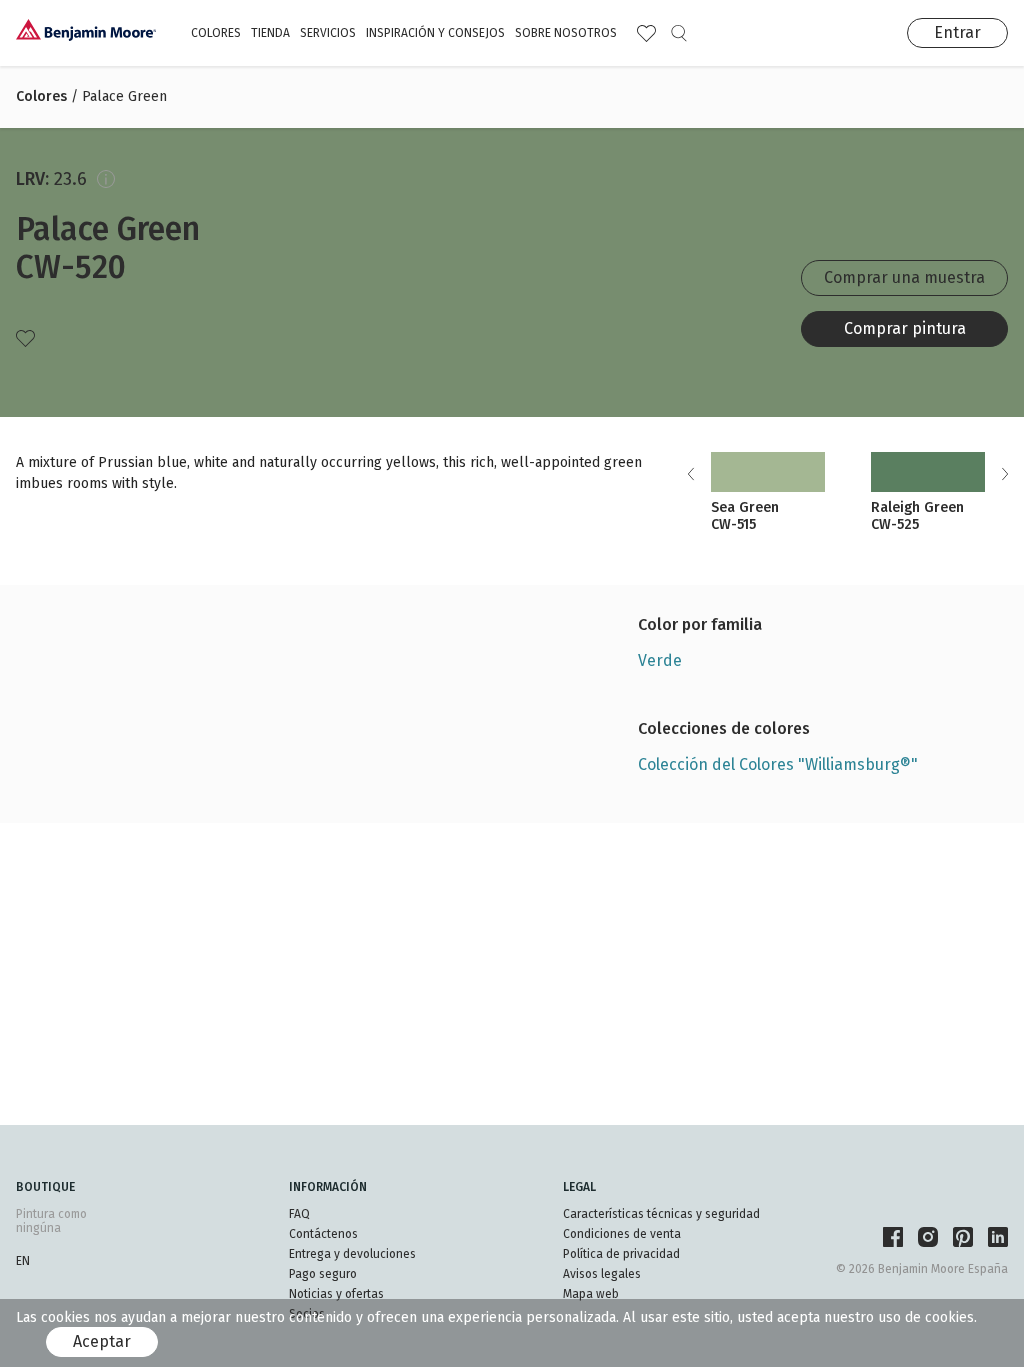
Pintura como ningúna (51, 1221)
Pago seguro (323, 1274)
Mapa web (591, 1294)
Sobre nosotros (566, 33)
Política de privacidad (621, 1254)
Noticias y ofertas (336, 1294)
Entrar (957, 32)
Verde (660, 660)
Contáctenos (323, 1234)
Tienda (270, 33)
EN (23, 1261)
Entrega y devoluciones (352, 1254)
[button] (1004, 474)
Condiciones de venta (622, 1234)
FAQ (299, 1214)
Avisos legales (602, 1274)
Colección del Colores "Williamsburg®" (778, 764)
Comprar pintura (905, 328)
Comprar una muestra (904, 277)
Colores (216, 33)
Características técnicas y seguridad (661, 1214)
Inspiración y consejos (435, 33)
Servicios (328, 33)
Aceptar (102, 1341)
